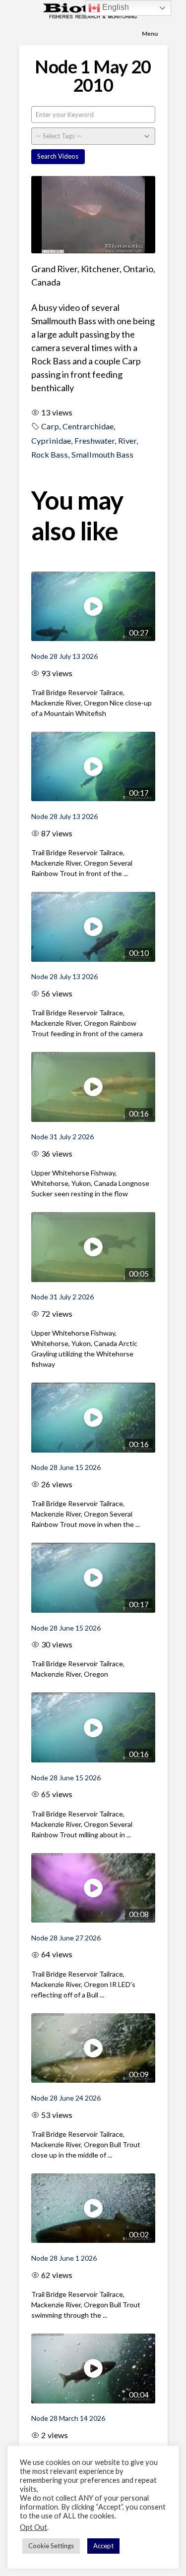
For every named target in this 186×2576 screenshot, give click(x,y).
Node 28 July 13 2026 (64, 656)
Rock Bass (50, 454)
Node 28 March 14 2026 (68, 2418)
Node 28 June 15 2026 (66, 1467)
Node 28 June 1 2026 (64, 2258)
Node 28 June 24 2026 (66, 2098)
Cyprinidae (51, 440)
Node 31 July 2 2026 (62, 1137)
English (115, 7)
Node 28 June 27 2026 (66, 1938)
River (127, 440)
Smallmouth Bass (102, 454)
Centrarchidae (88, 426)
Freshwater (94, 440)
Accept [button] (103, 2546)
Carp (50, 426)
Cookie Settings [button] (51, 2546)
